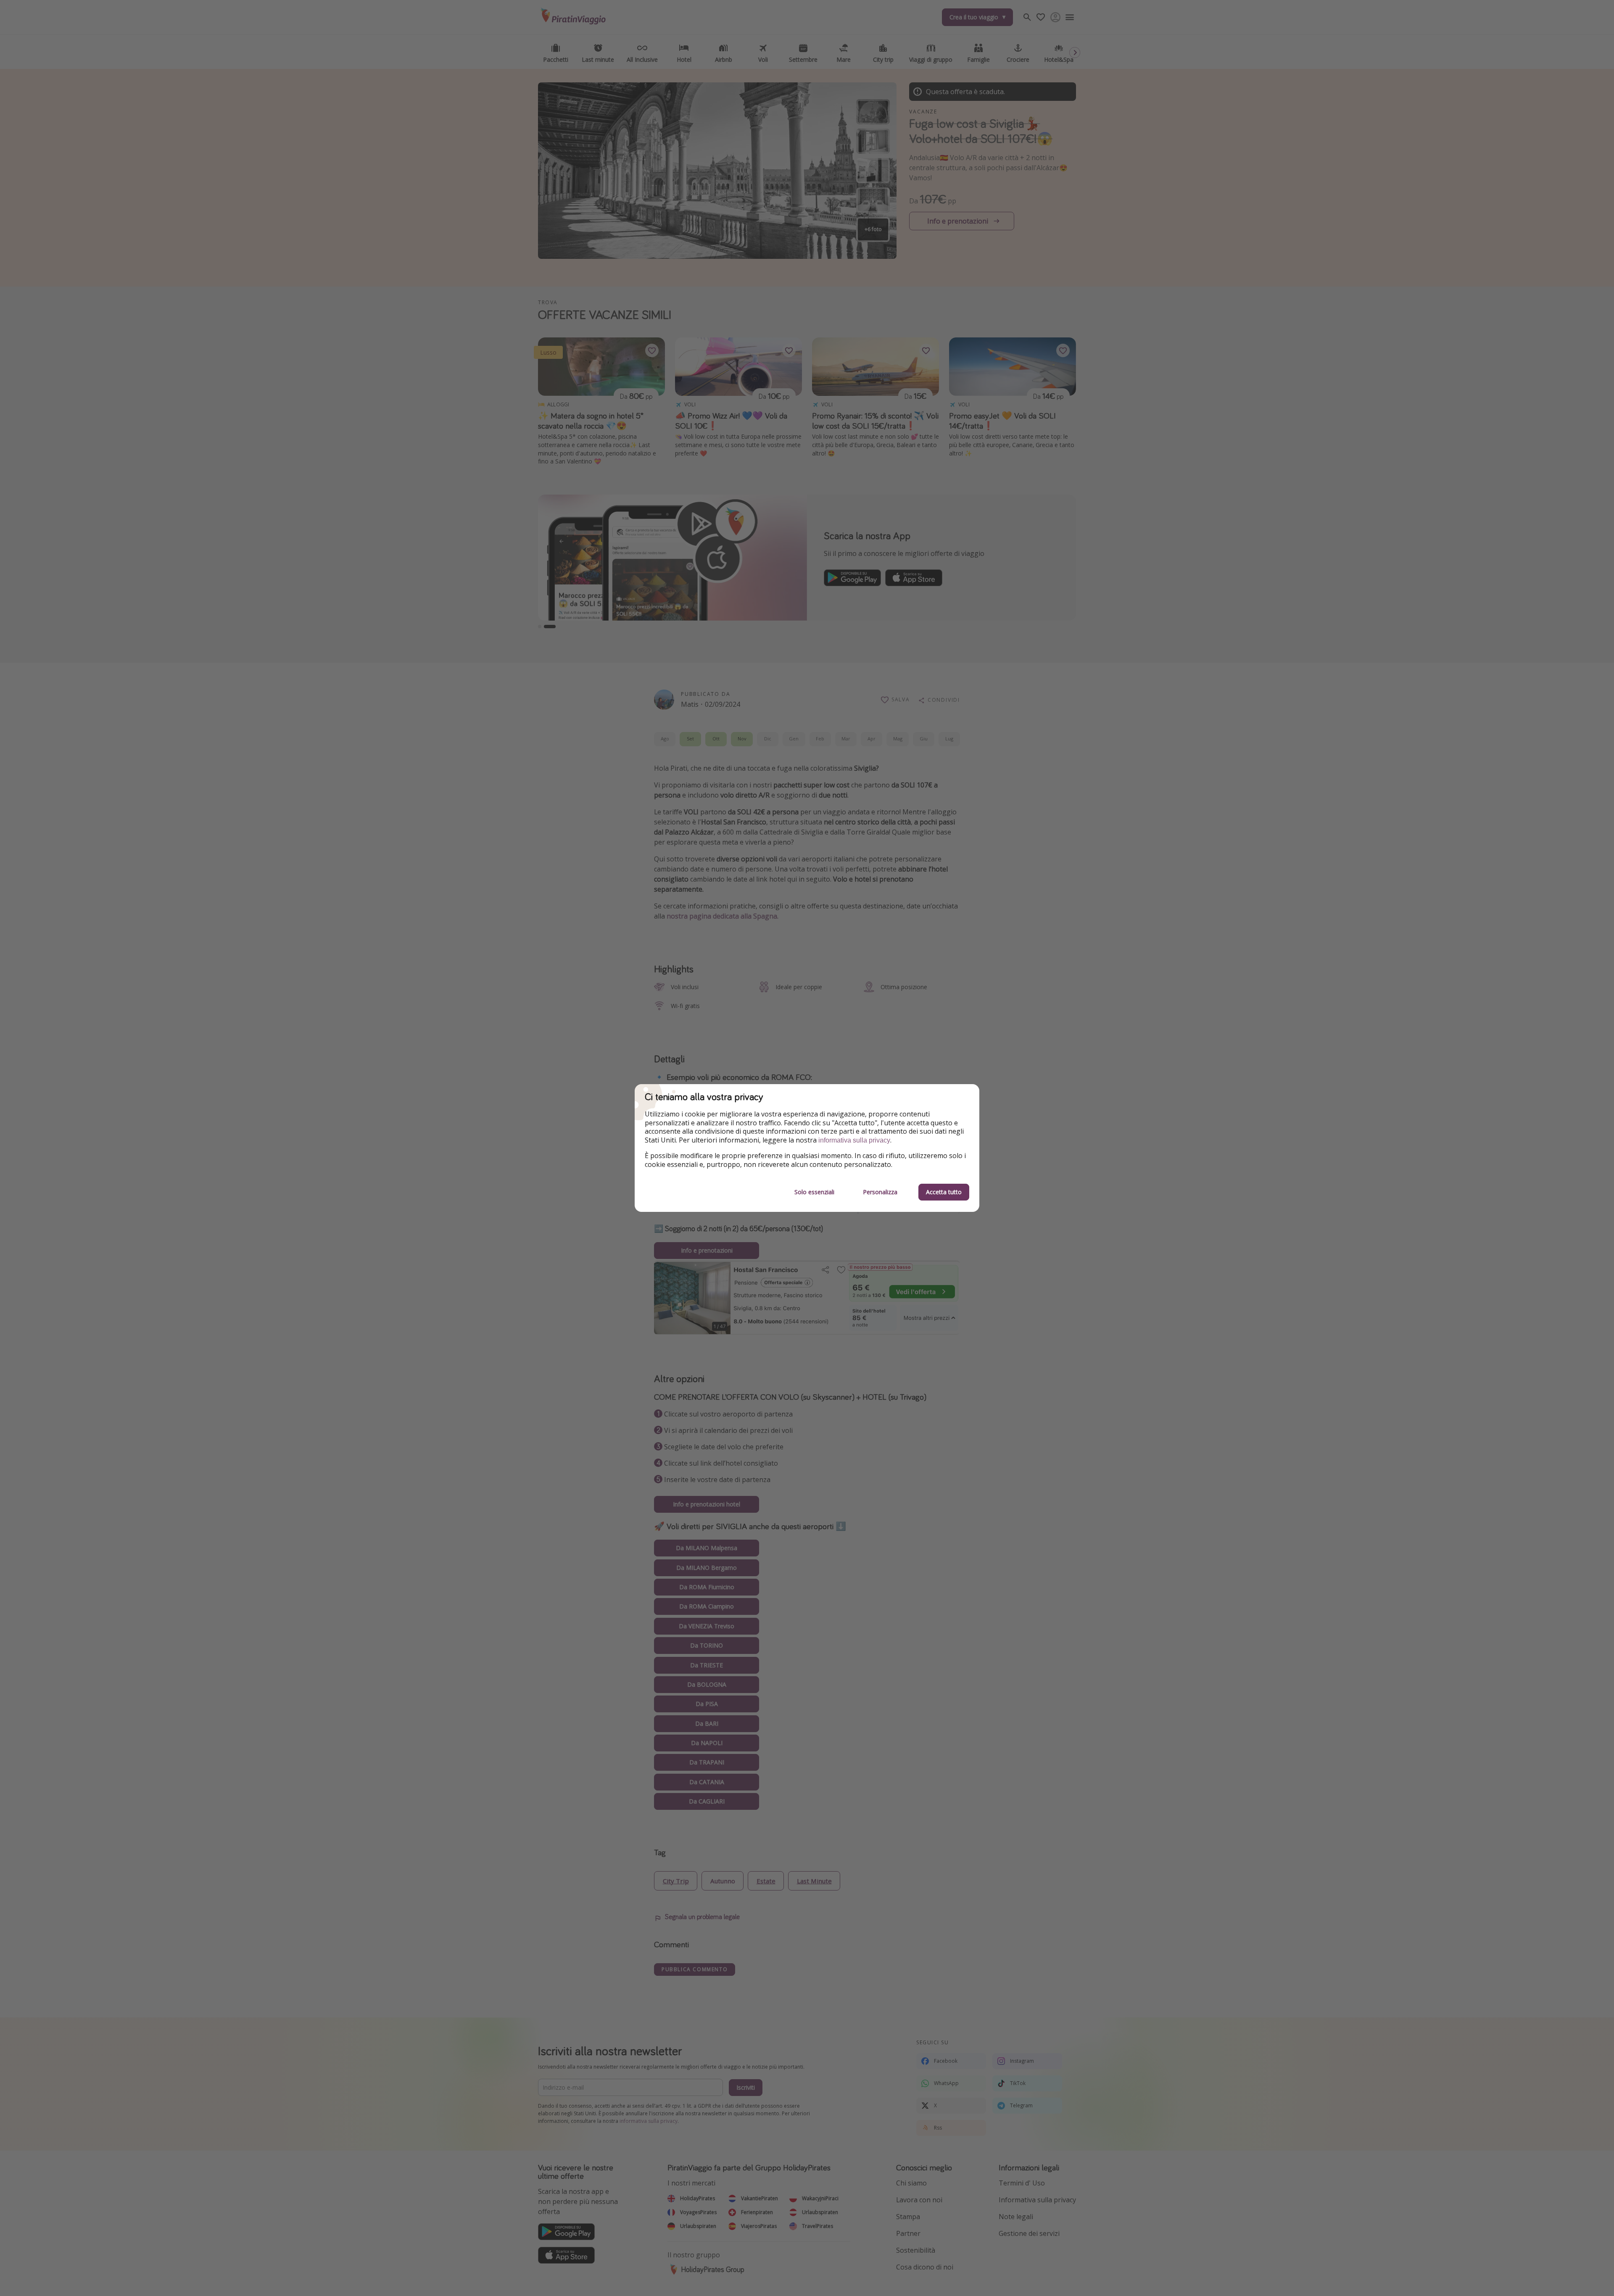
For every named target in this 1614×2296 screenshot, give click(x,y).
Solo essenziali (814, 1192)
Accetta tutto (944, 1192)
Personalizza (880, 1192)
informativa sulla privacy (854, 1140)
